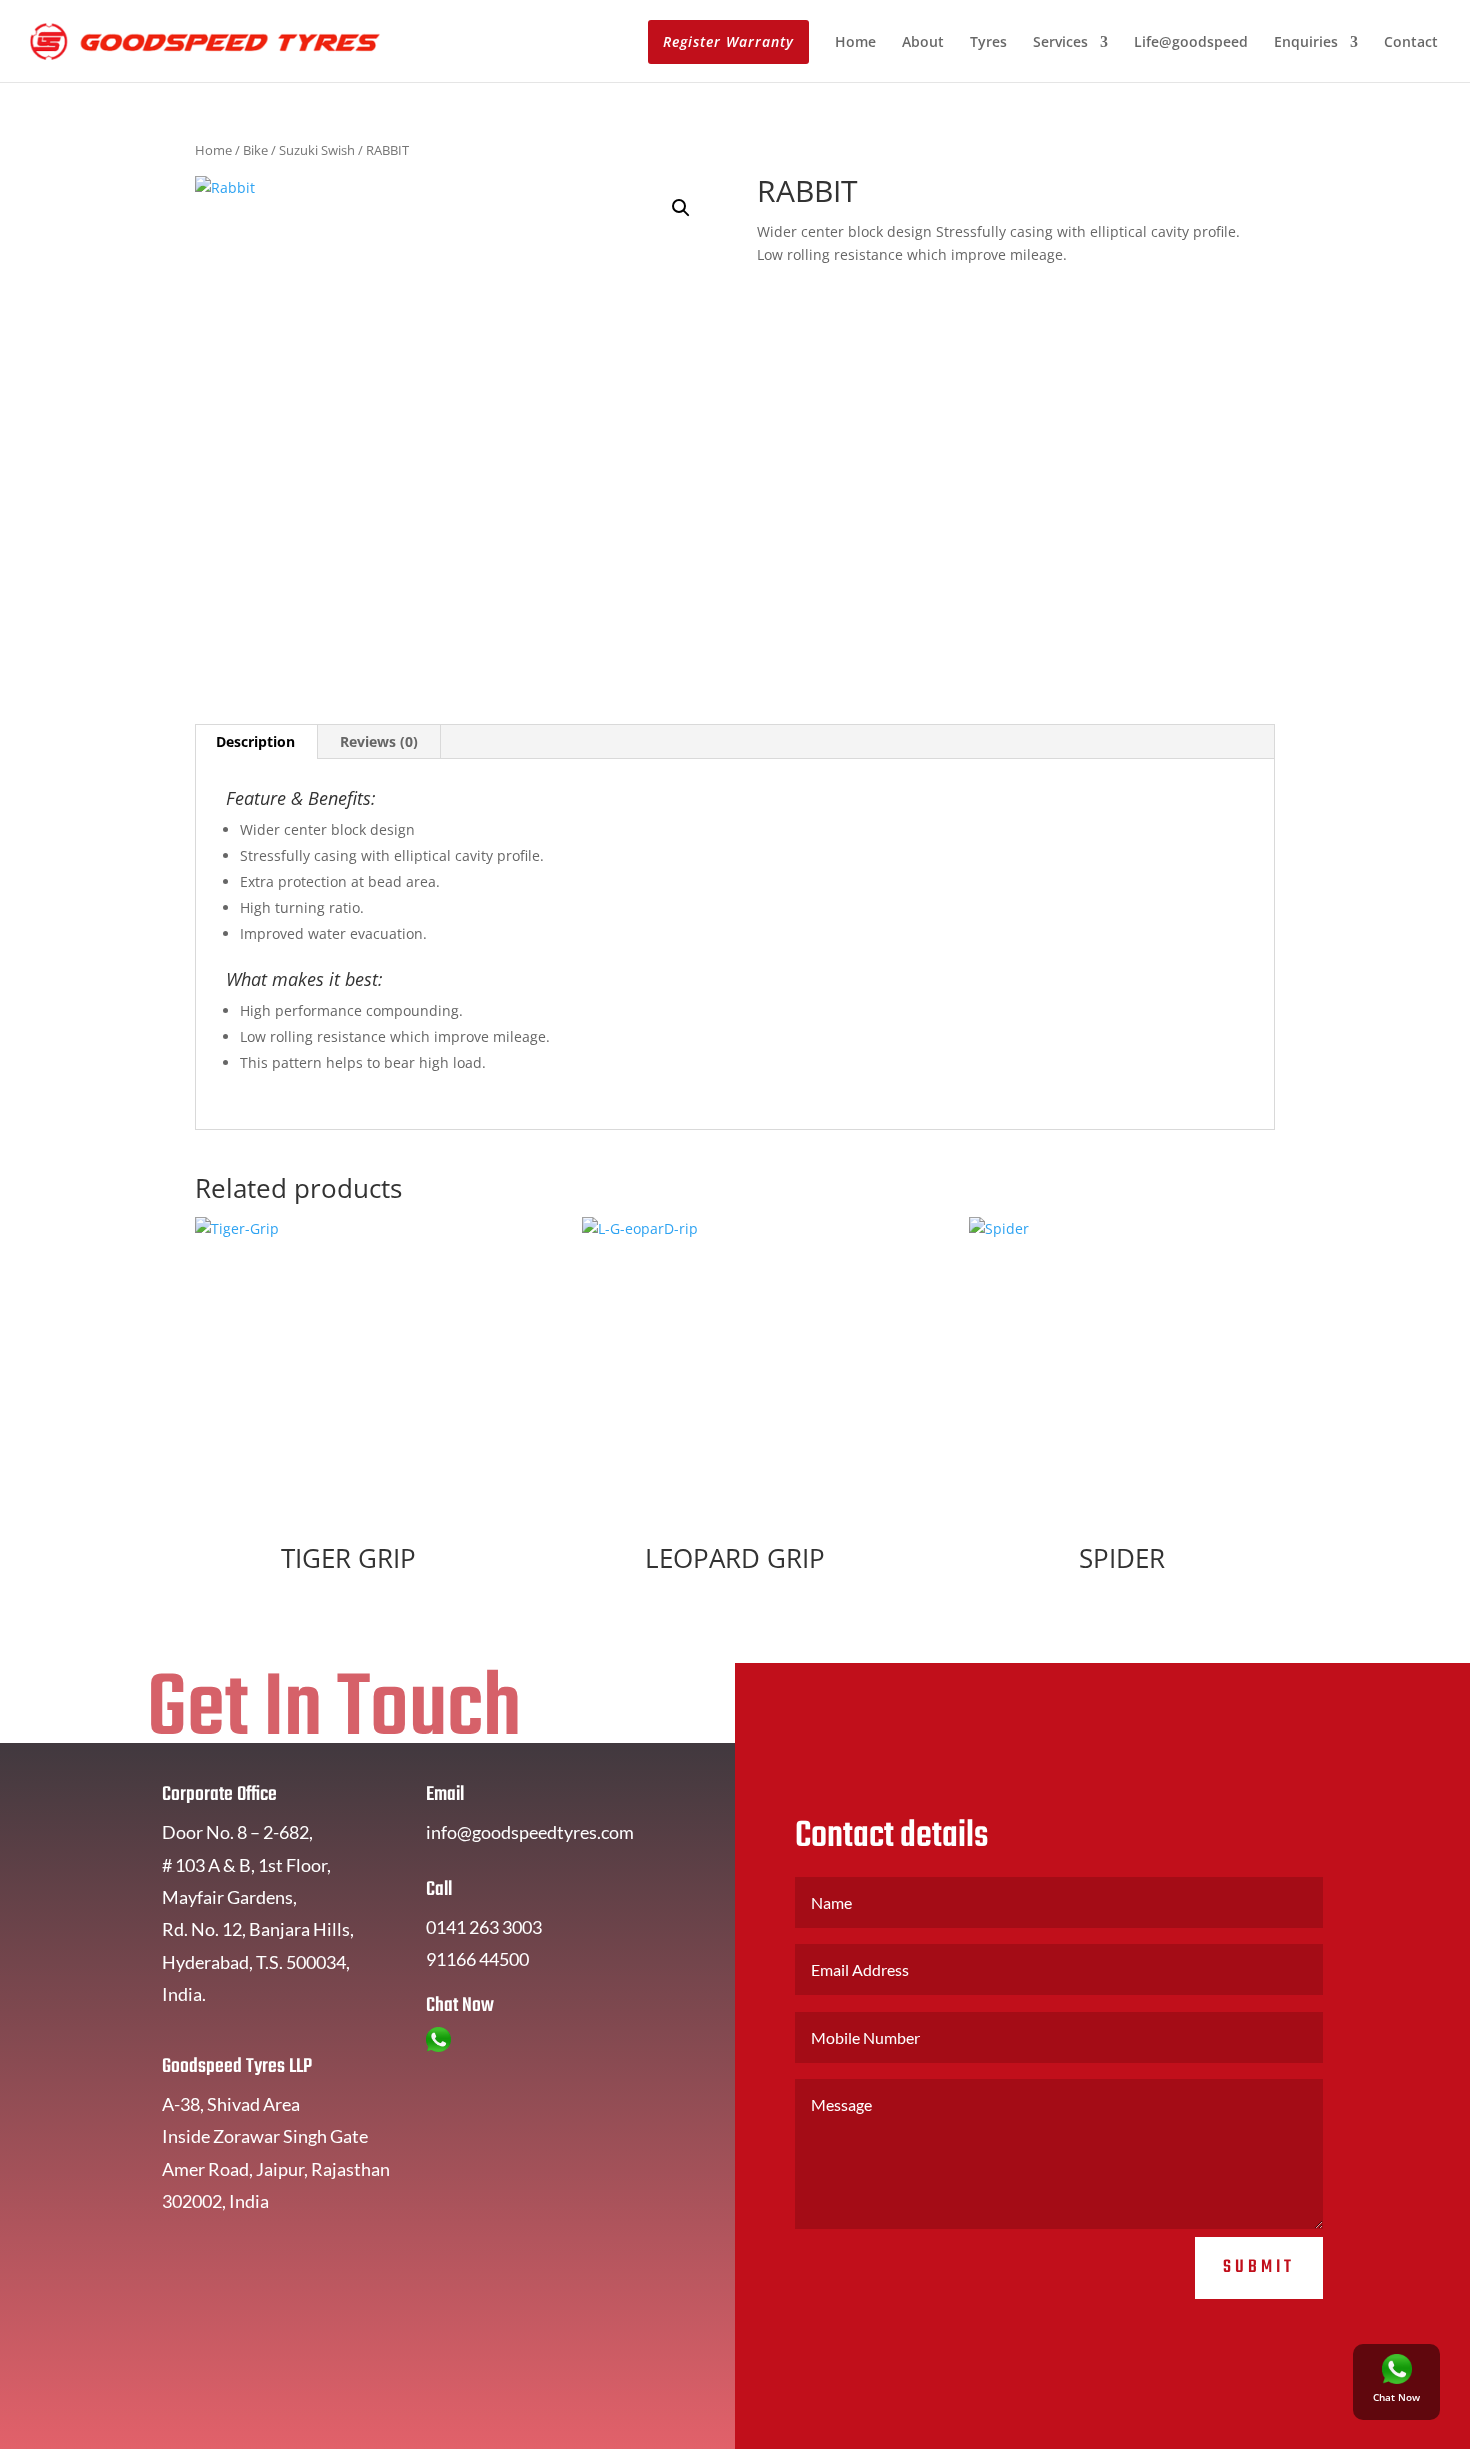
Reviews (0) (379, 741)
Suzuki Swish (317, 150)
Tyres (988, 43)
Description (255, 741)
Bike (255, 150)
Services (1060, 43)
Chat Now (1396, 2397)
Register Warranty (728, 41)
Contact (1411, 43)
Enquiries (1306, 43)
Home (855, 43)
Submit (1259, 2267)
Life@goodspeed (1191, 43)
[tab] (256, 742)
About (923, 43)
